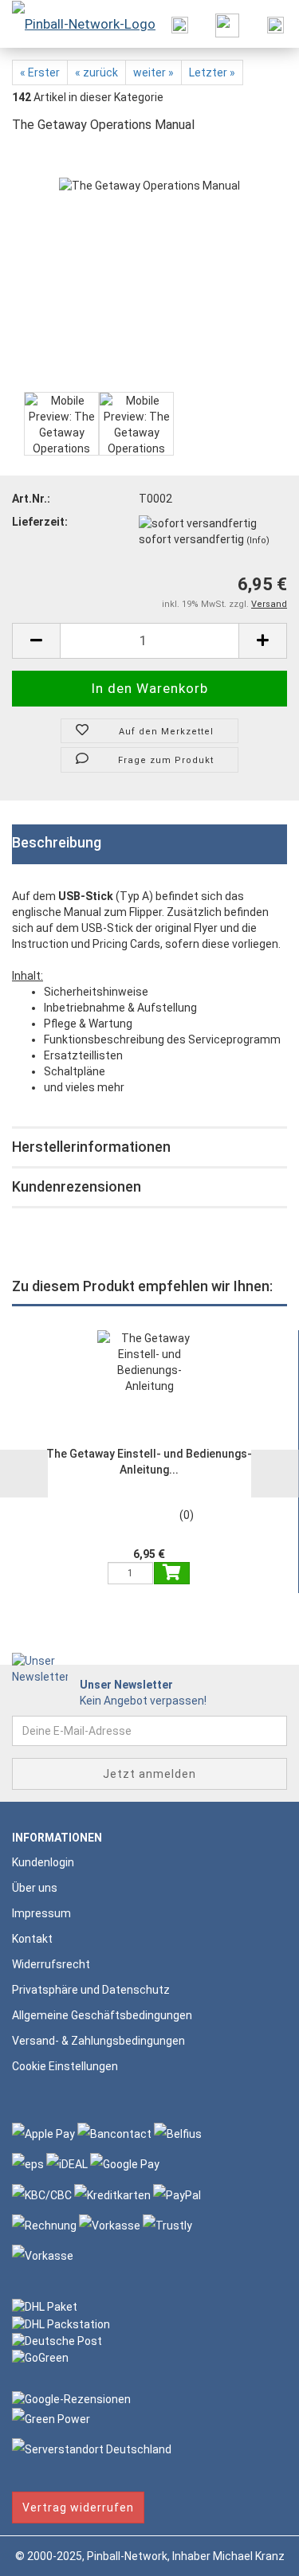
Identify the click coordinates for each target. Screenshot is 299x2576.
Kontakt (32, 1939)
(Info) (258, 540)
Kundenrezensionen (77, 1186)
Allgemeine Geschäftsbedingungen (102, 2015)
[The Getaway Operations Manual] (149, 268)
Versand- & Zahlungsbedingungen (98, 2041)
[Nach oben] (255, 2552)
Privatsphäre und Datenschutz (91, 1990)
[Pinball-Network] (78, 24)
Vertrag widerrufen (78, 2507)
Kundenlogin (43, 1862)
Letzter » (212, 72)
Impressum (41, 1913)
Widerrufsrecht (51, 1964)
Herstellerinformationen (91, 1147)
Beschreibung (57, 842)
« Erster (40, 72)
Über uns (35, 1888)
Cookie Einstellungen (65, 2066)
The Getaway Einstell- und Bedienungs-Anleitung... (149, 1462)
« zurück (96, 72)
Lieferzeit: (40, 522)
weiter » (153, 72)
